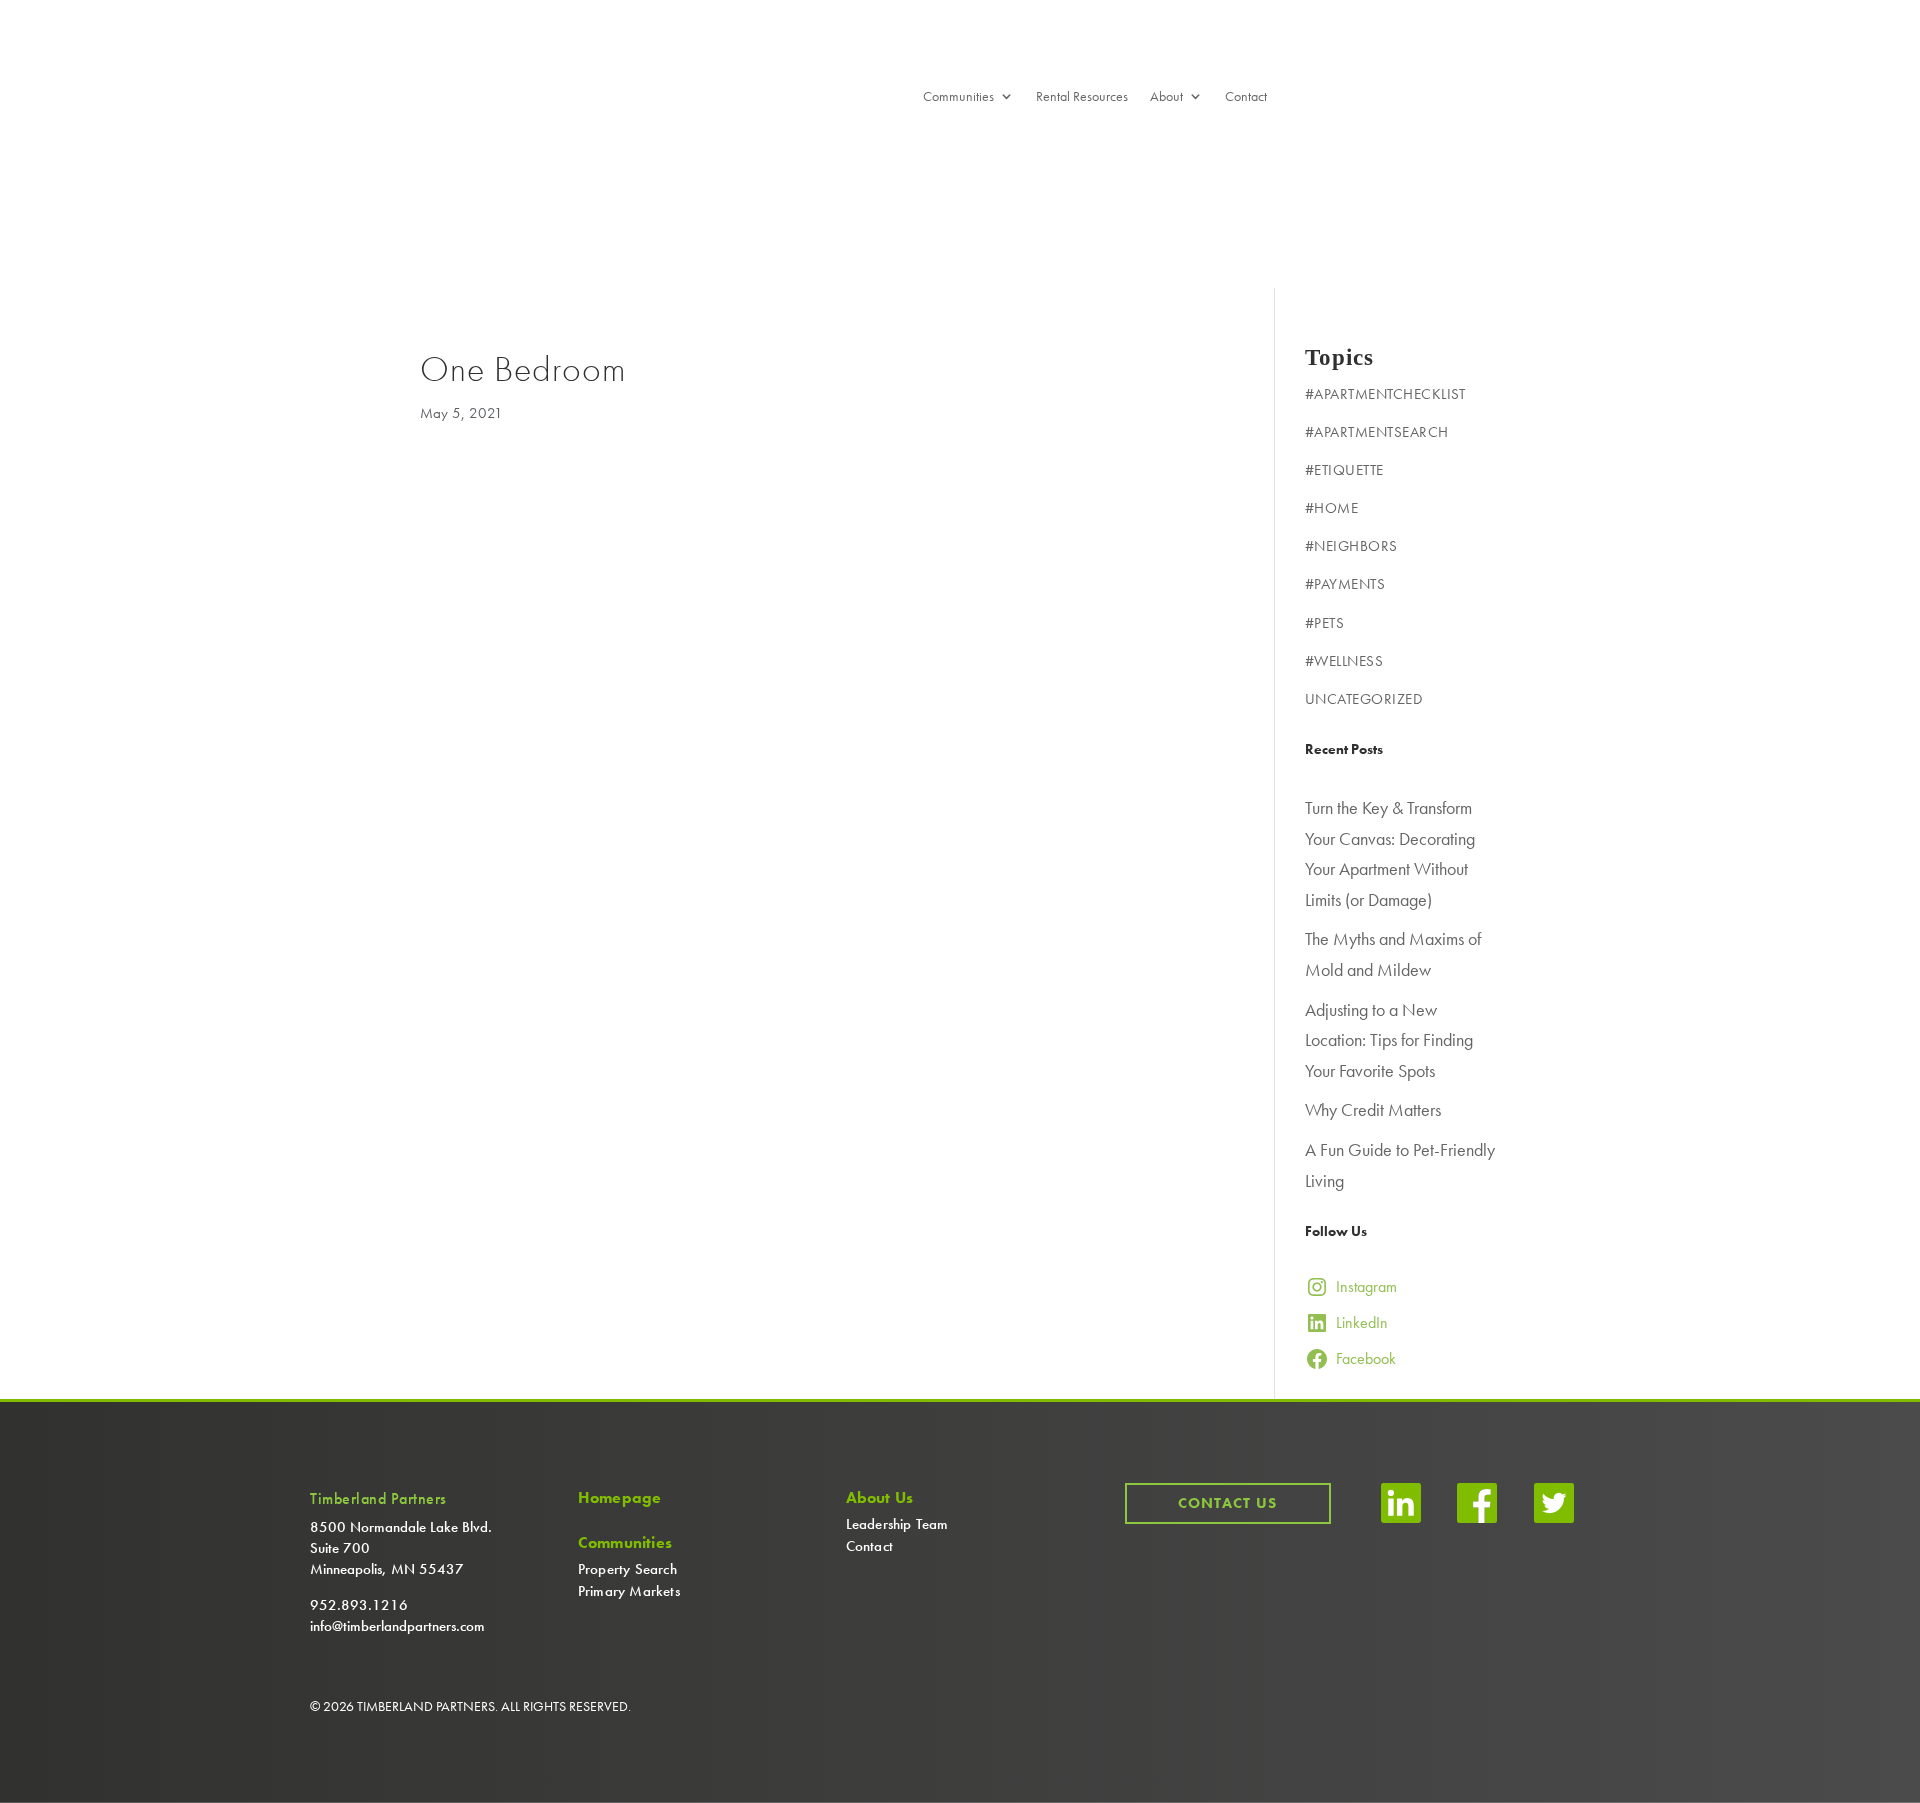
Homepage (620, 1498)
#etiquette (1344, 470)
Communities (958, 97)
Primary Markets (629, 1591)
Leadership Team (897, 1524)
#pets (1325, 623)
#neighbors (1351, 546)
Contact (1246, 97)
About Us (880, 1498)
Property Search (627, 1569)
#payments (1345, 584)
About (1166, 97)
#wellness (1344, 661)
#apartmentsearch (1377, 432)
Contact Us (1227, 1503)
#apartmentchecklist (1385, 394)
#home (1332, 508)
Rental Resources (1082, 97)
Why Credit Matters (1373, 1109)
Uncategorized (1364, 699)
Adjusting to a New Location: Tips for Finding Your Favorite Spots (1389, 1040)
